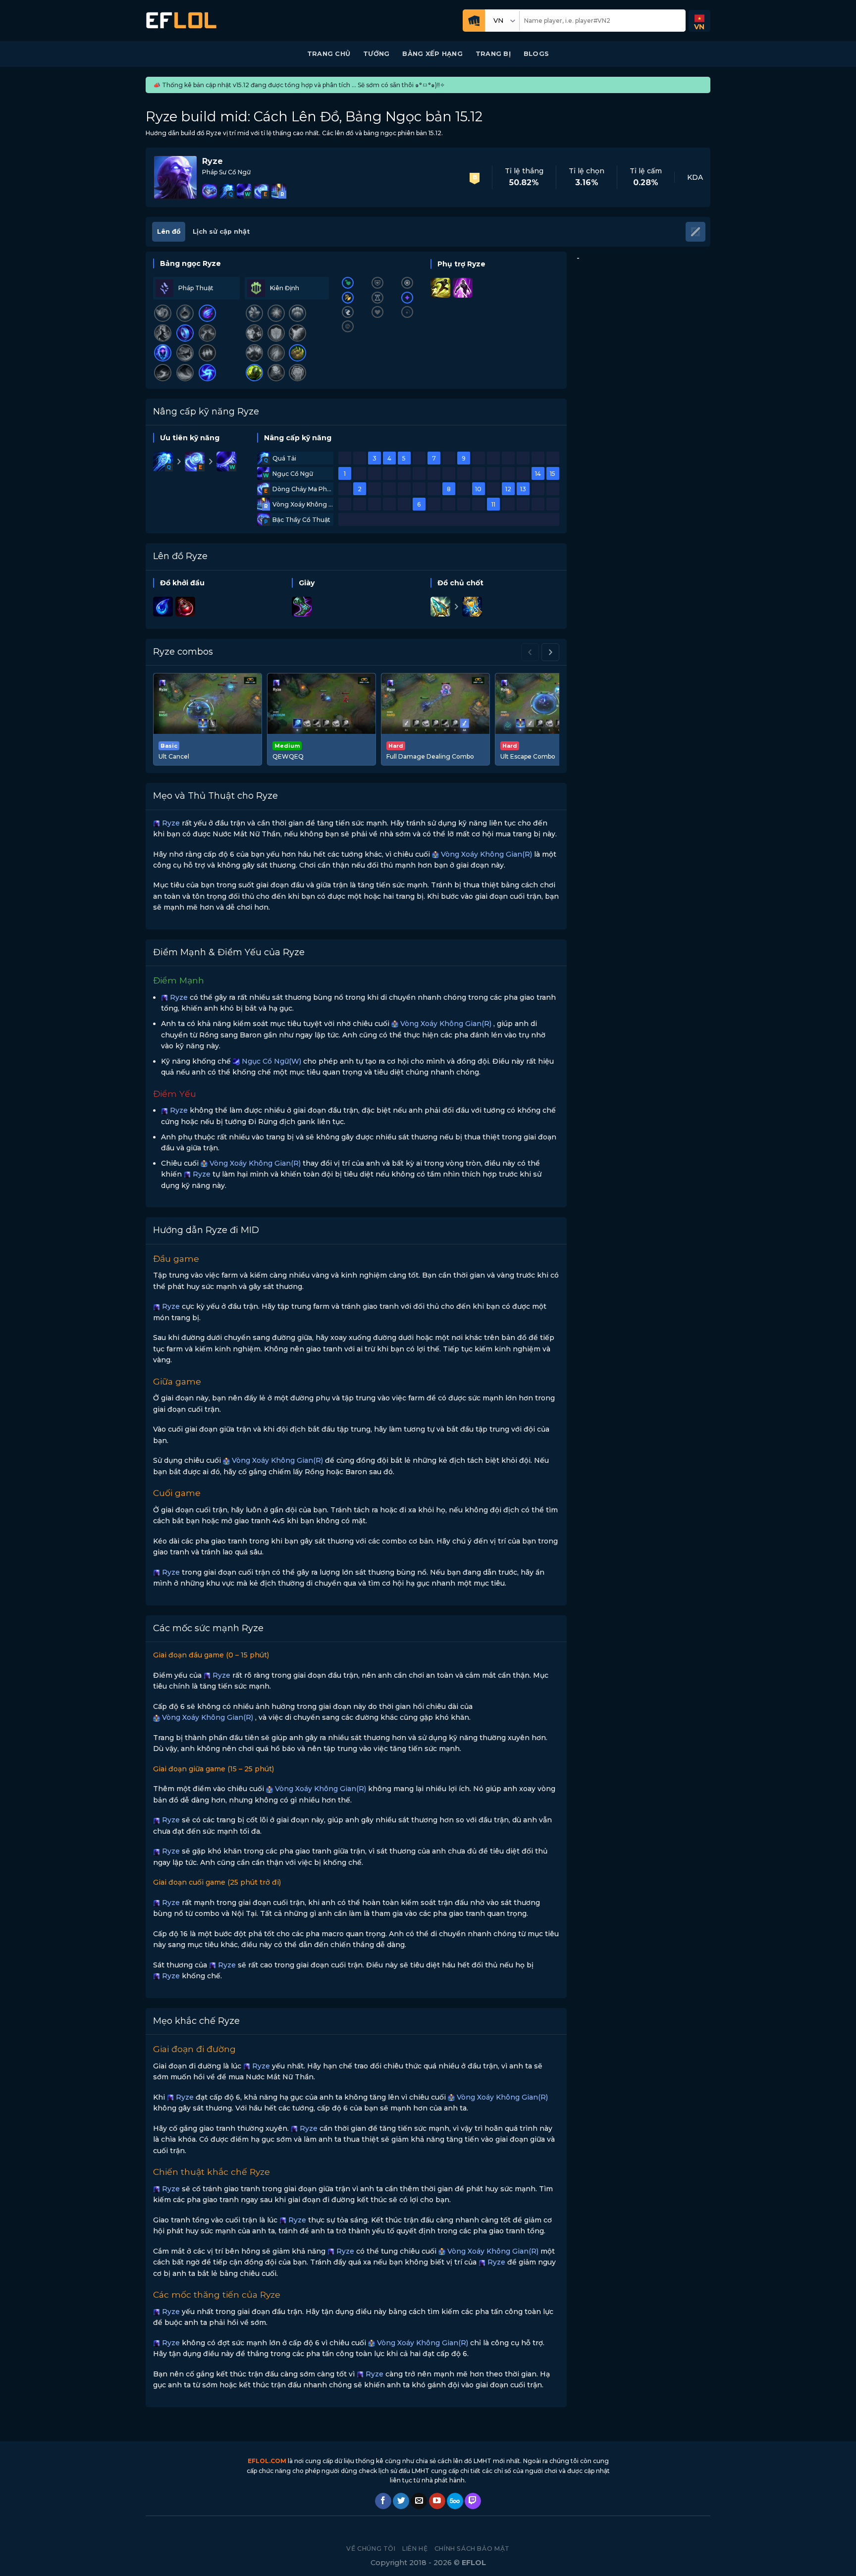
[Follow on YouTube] (437, 2501)
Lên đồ (169, 232)
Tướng (376, 54)
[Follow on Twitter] (401, 2501)
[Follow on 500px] (455, 2501)
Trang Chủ (329, 54)
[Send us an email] (419, 2501)
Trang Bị (493, 54)
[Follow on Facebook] (383, 2501)
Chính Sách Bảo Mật (472, 2549)
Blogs (536, 54)
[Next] (550, 652)
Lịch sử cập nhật (221, 232)
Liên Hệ (415, 2549)
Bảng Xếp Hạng (432, 54)
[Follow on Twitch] (473, 2501)
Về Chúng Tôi (371, 2549)
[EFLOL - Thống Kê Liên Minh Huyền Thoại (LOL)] (181, 21)
